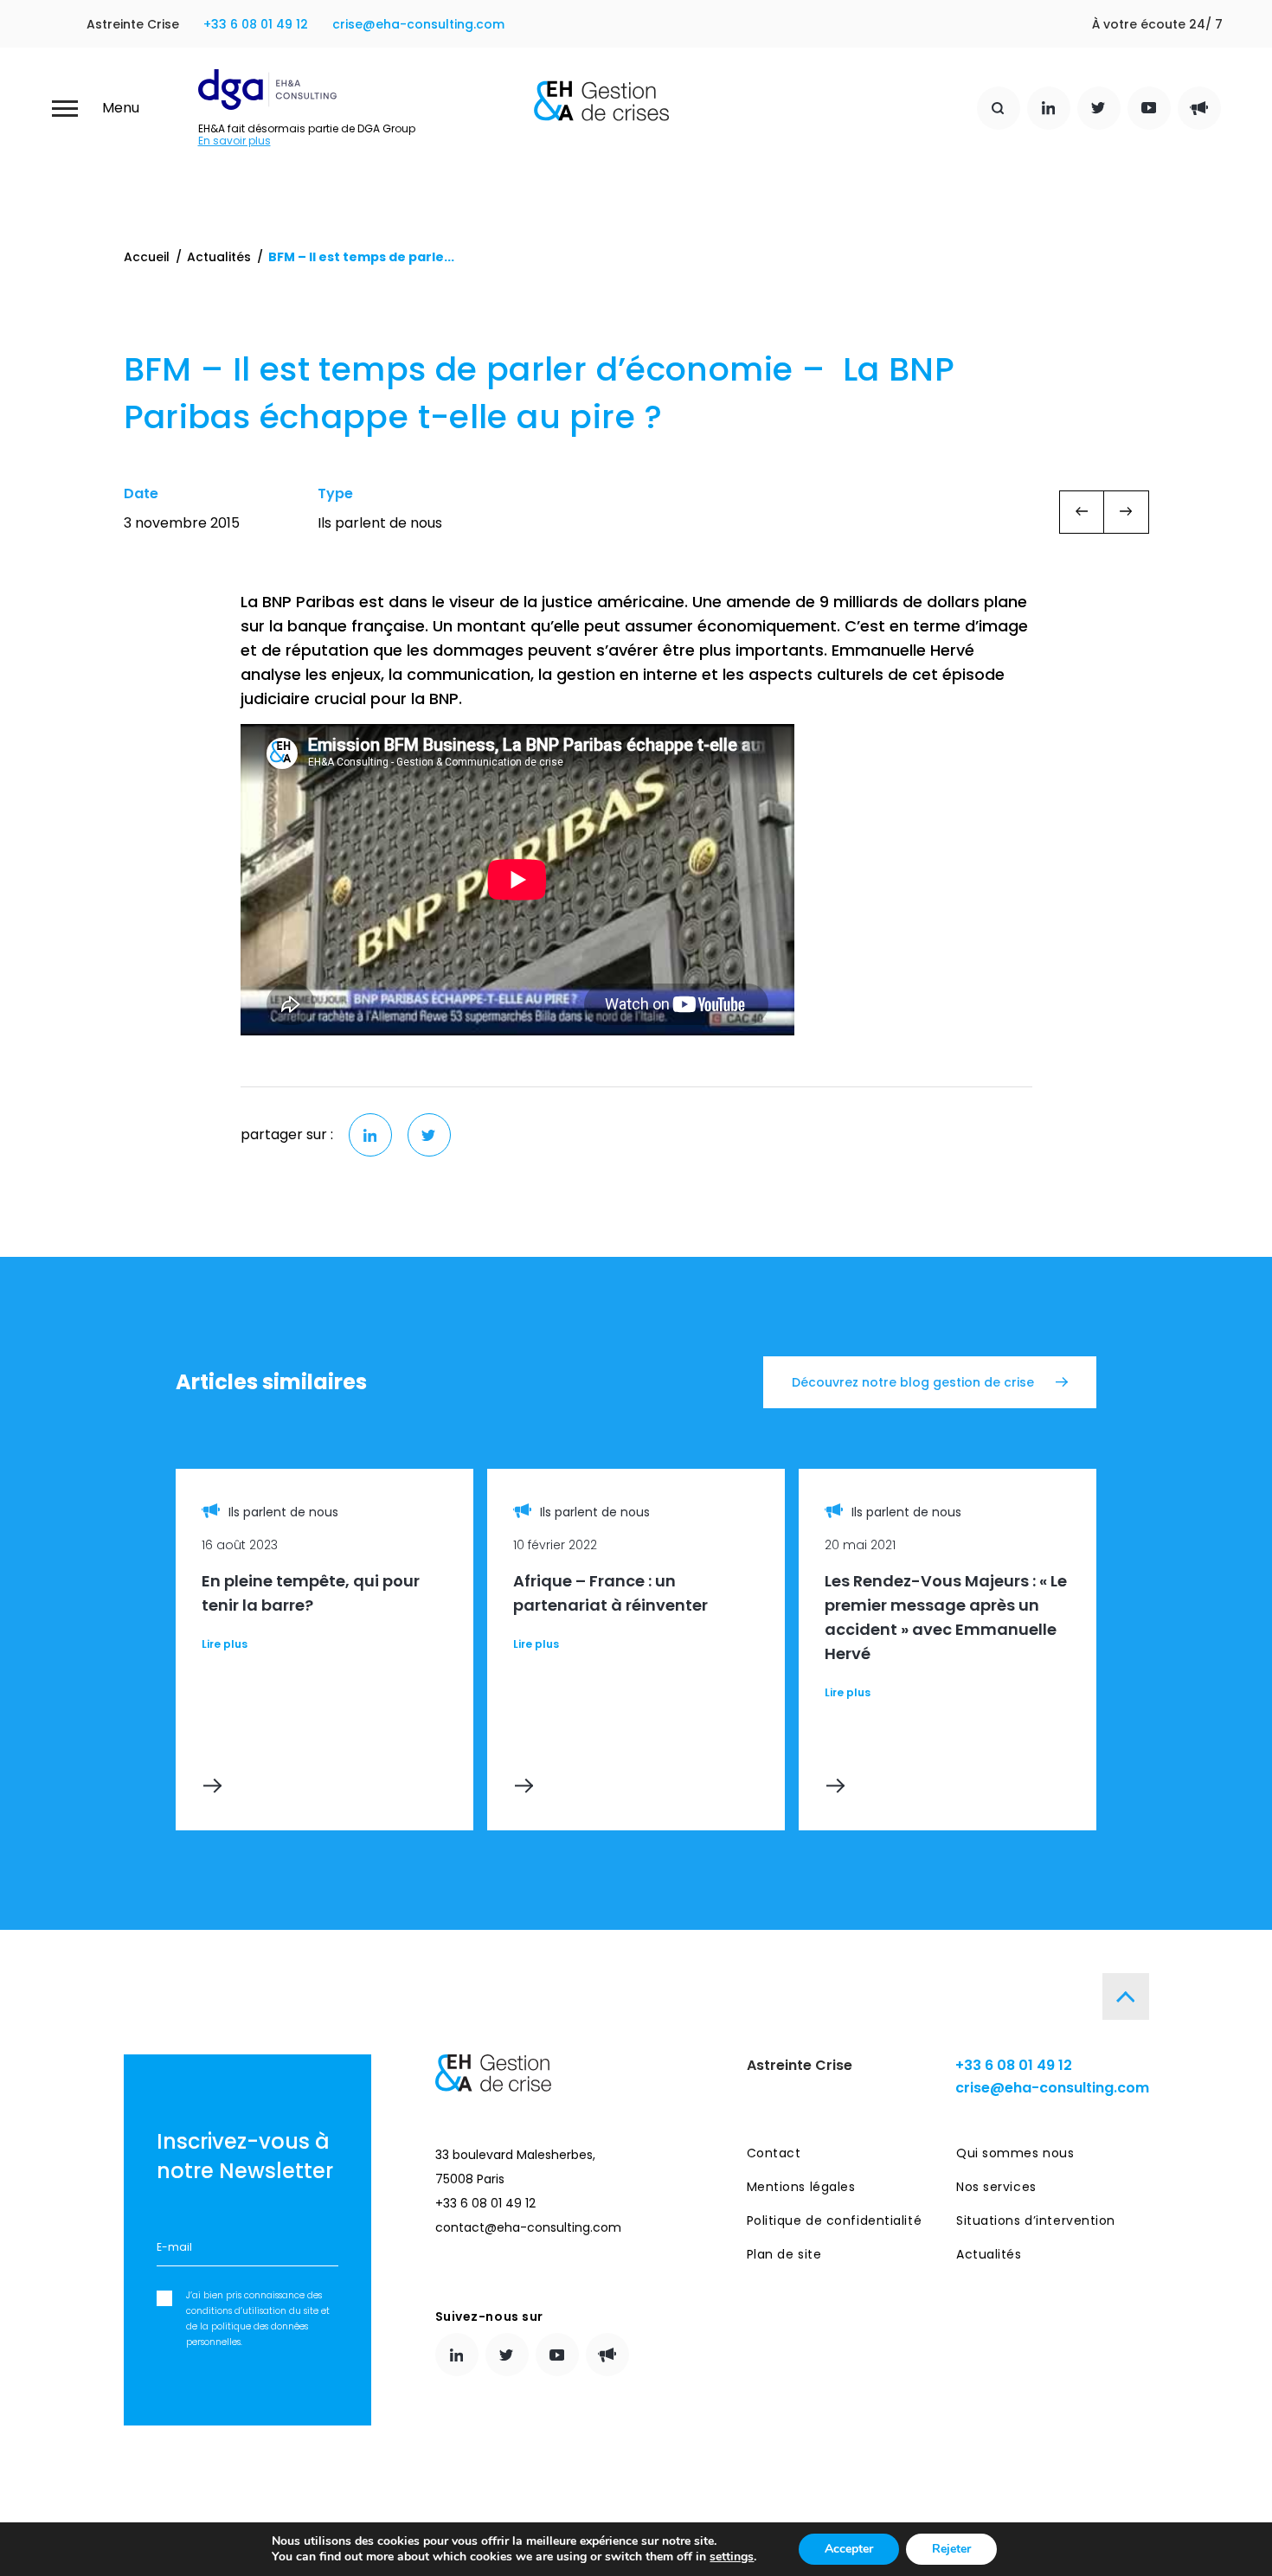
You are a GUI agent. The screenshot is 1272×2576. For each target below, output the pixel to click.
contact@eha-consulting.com (528, 2227)
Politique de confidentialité (835, 2220)
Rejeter (951, 2549)
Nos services (996, 2187)
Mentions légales (801, 2187)
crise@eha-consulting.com (418, 24)
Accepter (849, 2549)
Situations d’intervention (1036, 2220)
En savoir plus (234, 141)
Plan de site (784, 2254)
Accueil (147, 257)
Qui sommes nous (1015, 2153)
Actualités (219, 257)
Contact (774, 2153)
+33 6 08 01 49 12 (256, 24)
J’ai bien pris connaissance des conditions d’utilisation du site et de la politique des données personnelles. (258, 2319)
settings (732, 2557)
